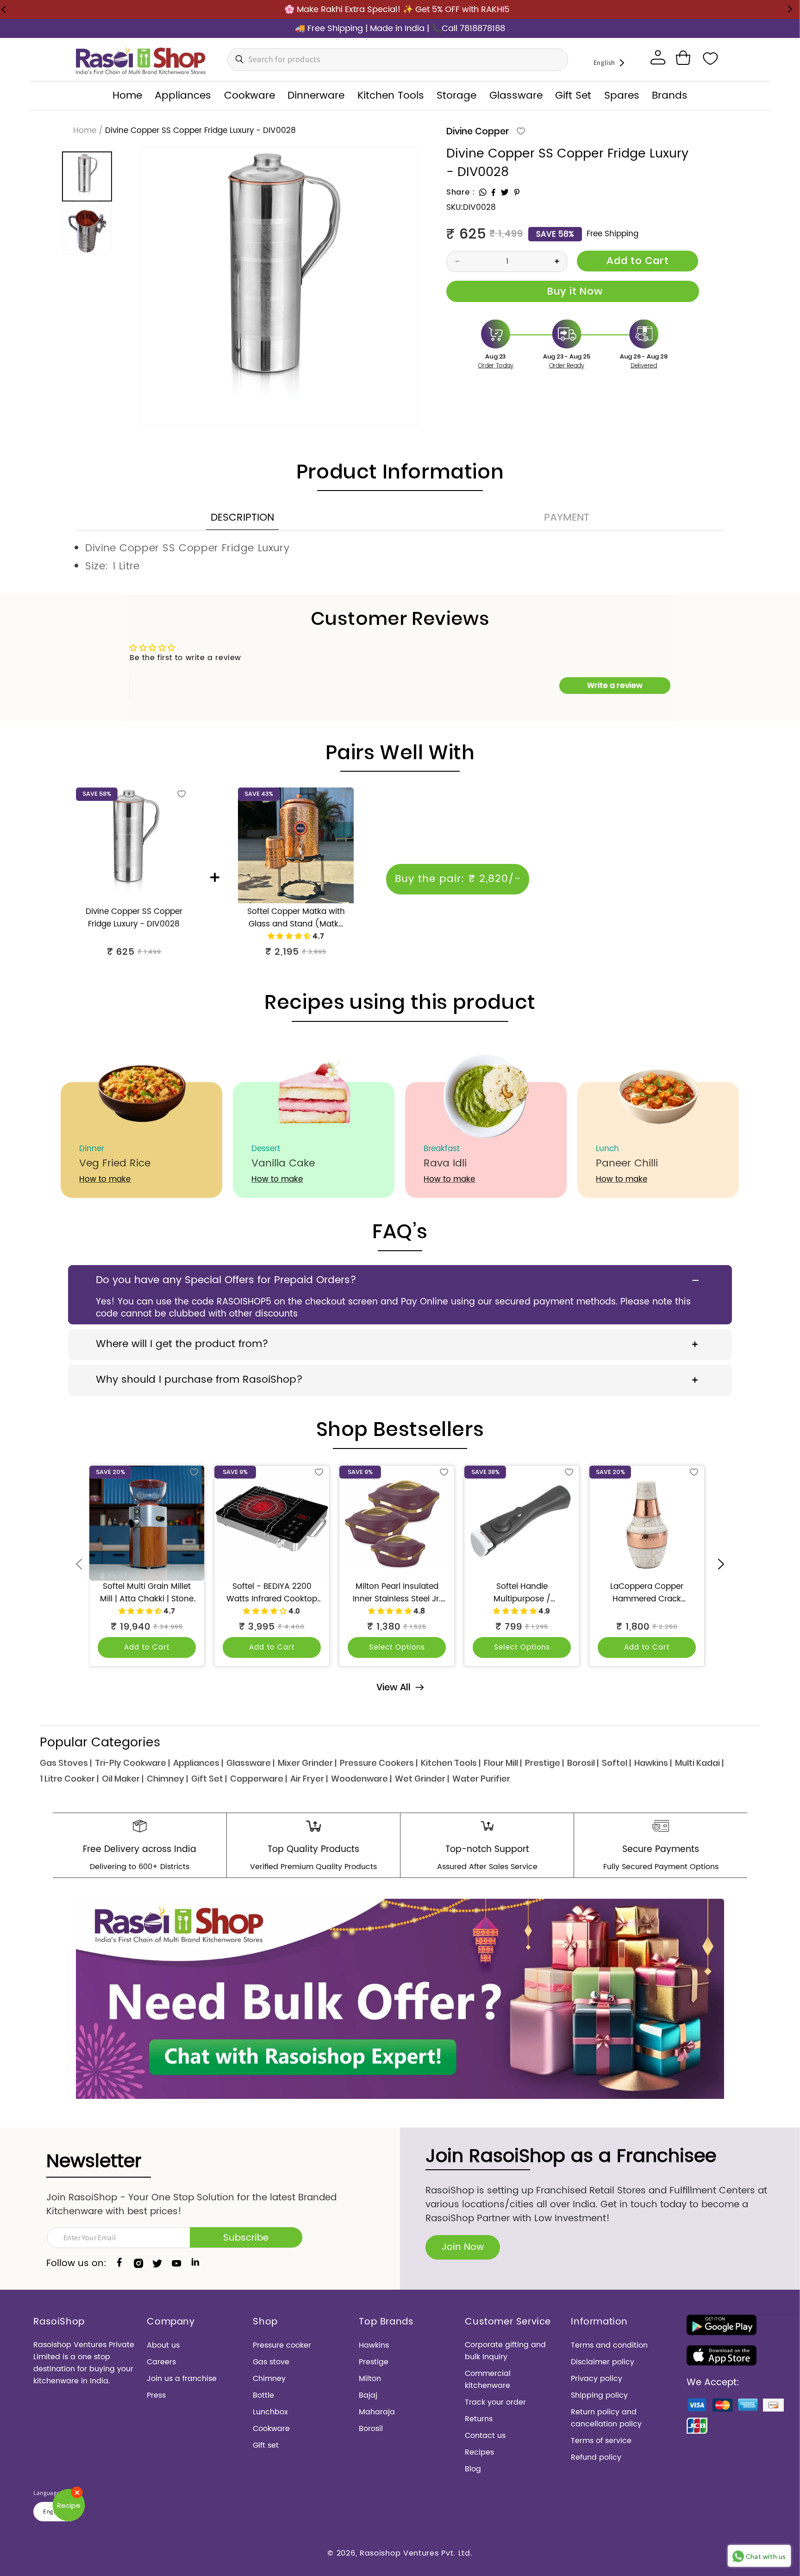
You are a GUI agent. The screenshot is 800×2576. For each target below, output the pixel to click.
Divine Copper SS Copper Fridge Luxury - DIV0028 (134, 918)
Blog (473, 2469)
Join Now (463, 2247)
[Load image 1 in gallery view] (87, 176)
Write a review (615, 685)
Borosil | (583, 1763)
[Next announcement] (790, 9)
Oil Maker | (123, 1779)
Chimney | (167, 1779)
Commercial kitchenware (488, 2380)
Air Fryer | (309, 1779)
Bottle (263, 2395)
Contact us (485, 2436)
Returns (479, 2419)
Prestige (374, 2362)
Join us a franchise (182, 2379)
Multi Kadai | (699, 1763)
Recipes (479, 2452)
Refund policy (596, 2457)
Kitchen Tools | (451, 1763)
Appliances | (198, 1763)
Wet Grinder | (422, 1779)
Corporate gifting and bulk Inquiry (505, 2351)
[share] (483, 192)
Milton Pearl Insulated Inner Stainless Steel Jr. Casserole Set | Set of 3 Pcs (397, 1593)
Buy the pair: (458, 879)
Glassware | (250, 1763)
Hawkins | (653, 1763)
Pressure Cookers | (379, 1763)
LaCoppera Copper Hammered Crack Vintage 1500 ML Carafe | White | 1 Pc (647, 1593)
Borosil (371, 2429)
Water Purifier (481, 1779)
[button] (683, 58)
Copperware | (259, 1779)
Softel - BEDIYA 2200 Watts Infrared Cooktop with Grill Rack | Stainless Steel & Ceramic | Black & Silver (272, 1593)
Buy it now (573, 291)
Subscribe (246, 2238)
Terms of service (601, 2441)
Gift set (266, 2445)
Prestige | (544, 1763)
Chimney (269, 2379)
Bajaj (368, 2395)
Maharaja (377, 2412)
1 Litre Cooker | (69, 1779)
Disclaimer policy (603, 2362)
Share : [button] (460, 192)
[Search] (237, 59)
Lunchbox (270, 2412)
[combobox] (398, 60)
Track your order (495, 2402)
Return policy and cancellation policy (606, 2418)
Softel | (616, 1763)
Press (156, 2395)
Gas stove (271, 2362)
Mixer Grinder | (307, 1763)
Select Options (397, 1647)
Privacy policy (597, 2379)
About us (163, 2345)
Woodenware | (361, 1779)
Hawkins (374, 2345)
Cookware (271, 2429)
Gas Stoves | (66, 1763)
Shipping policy (599, 2395)
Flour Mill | (503, 1763)
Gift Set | (209, 1779)
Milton (370, 2379)
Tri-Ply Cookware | (132, 1763)
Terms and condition (609, 2345)
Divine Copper (478, 131)
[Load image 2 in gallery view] (87, 230)
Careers (161, 2362)
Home (85, 131)
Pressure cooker (282, 2345)
